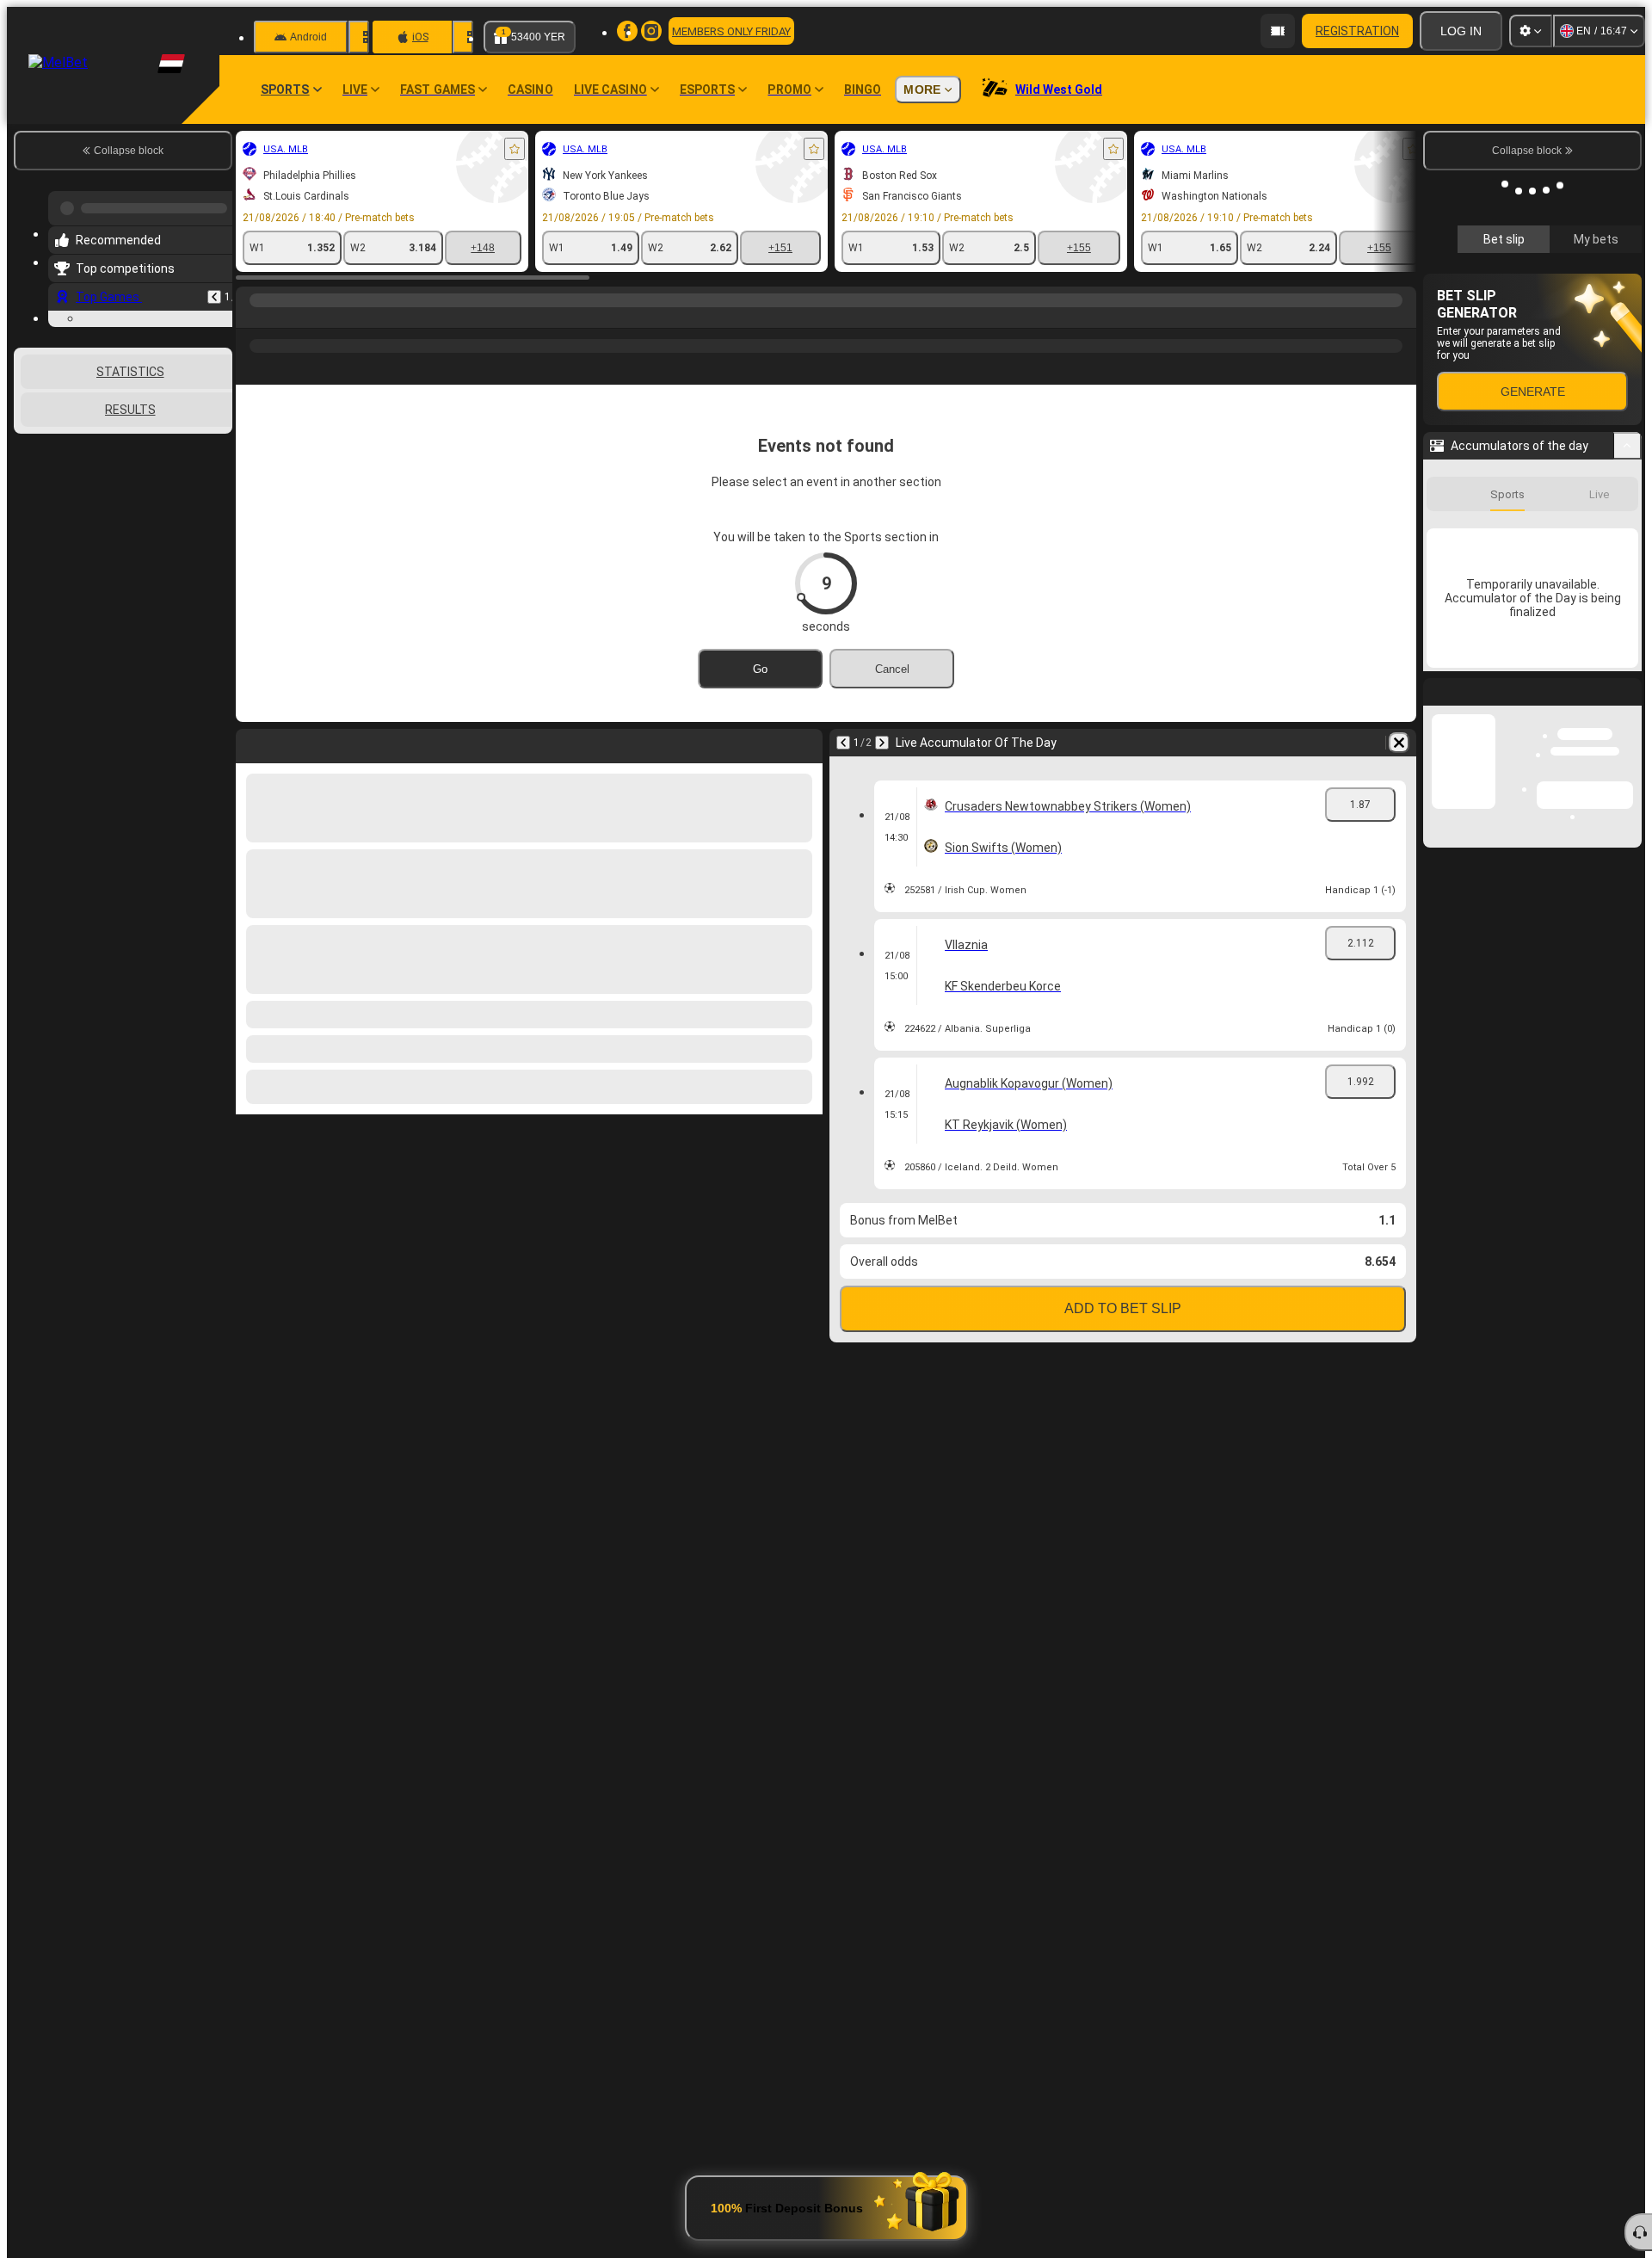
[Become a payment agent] (1278, 31)
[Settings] (1531, 31)
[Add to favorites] (515, 149)
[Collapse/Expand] (1627, 676)
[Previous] (214, 290)
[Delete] (1399, 743)
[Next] (882, 743)
